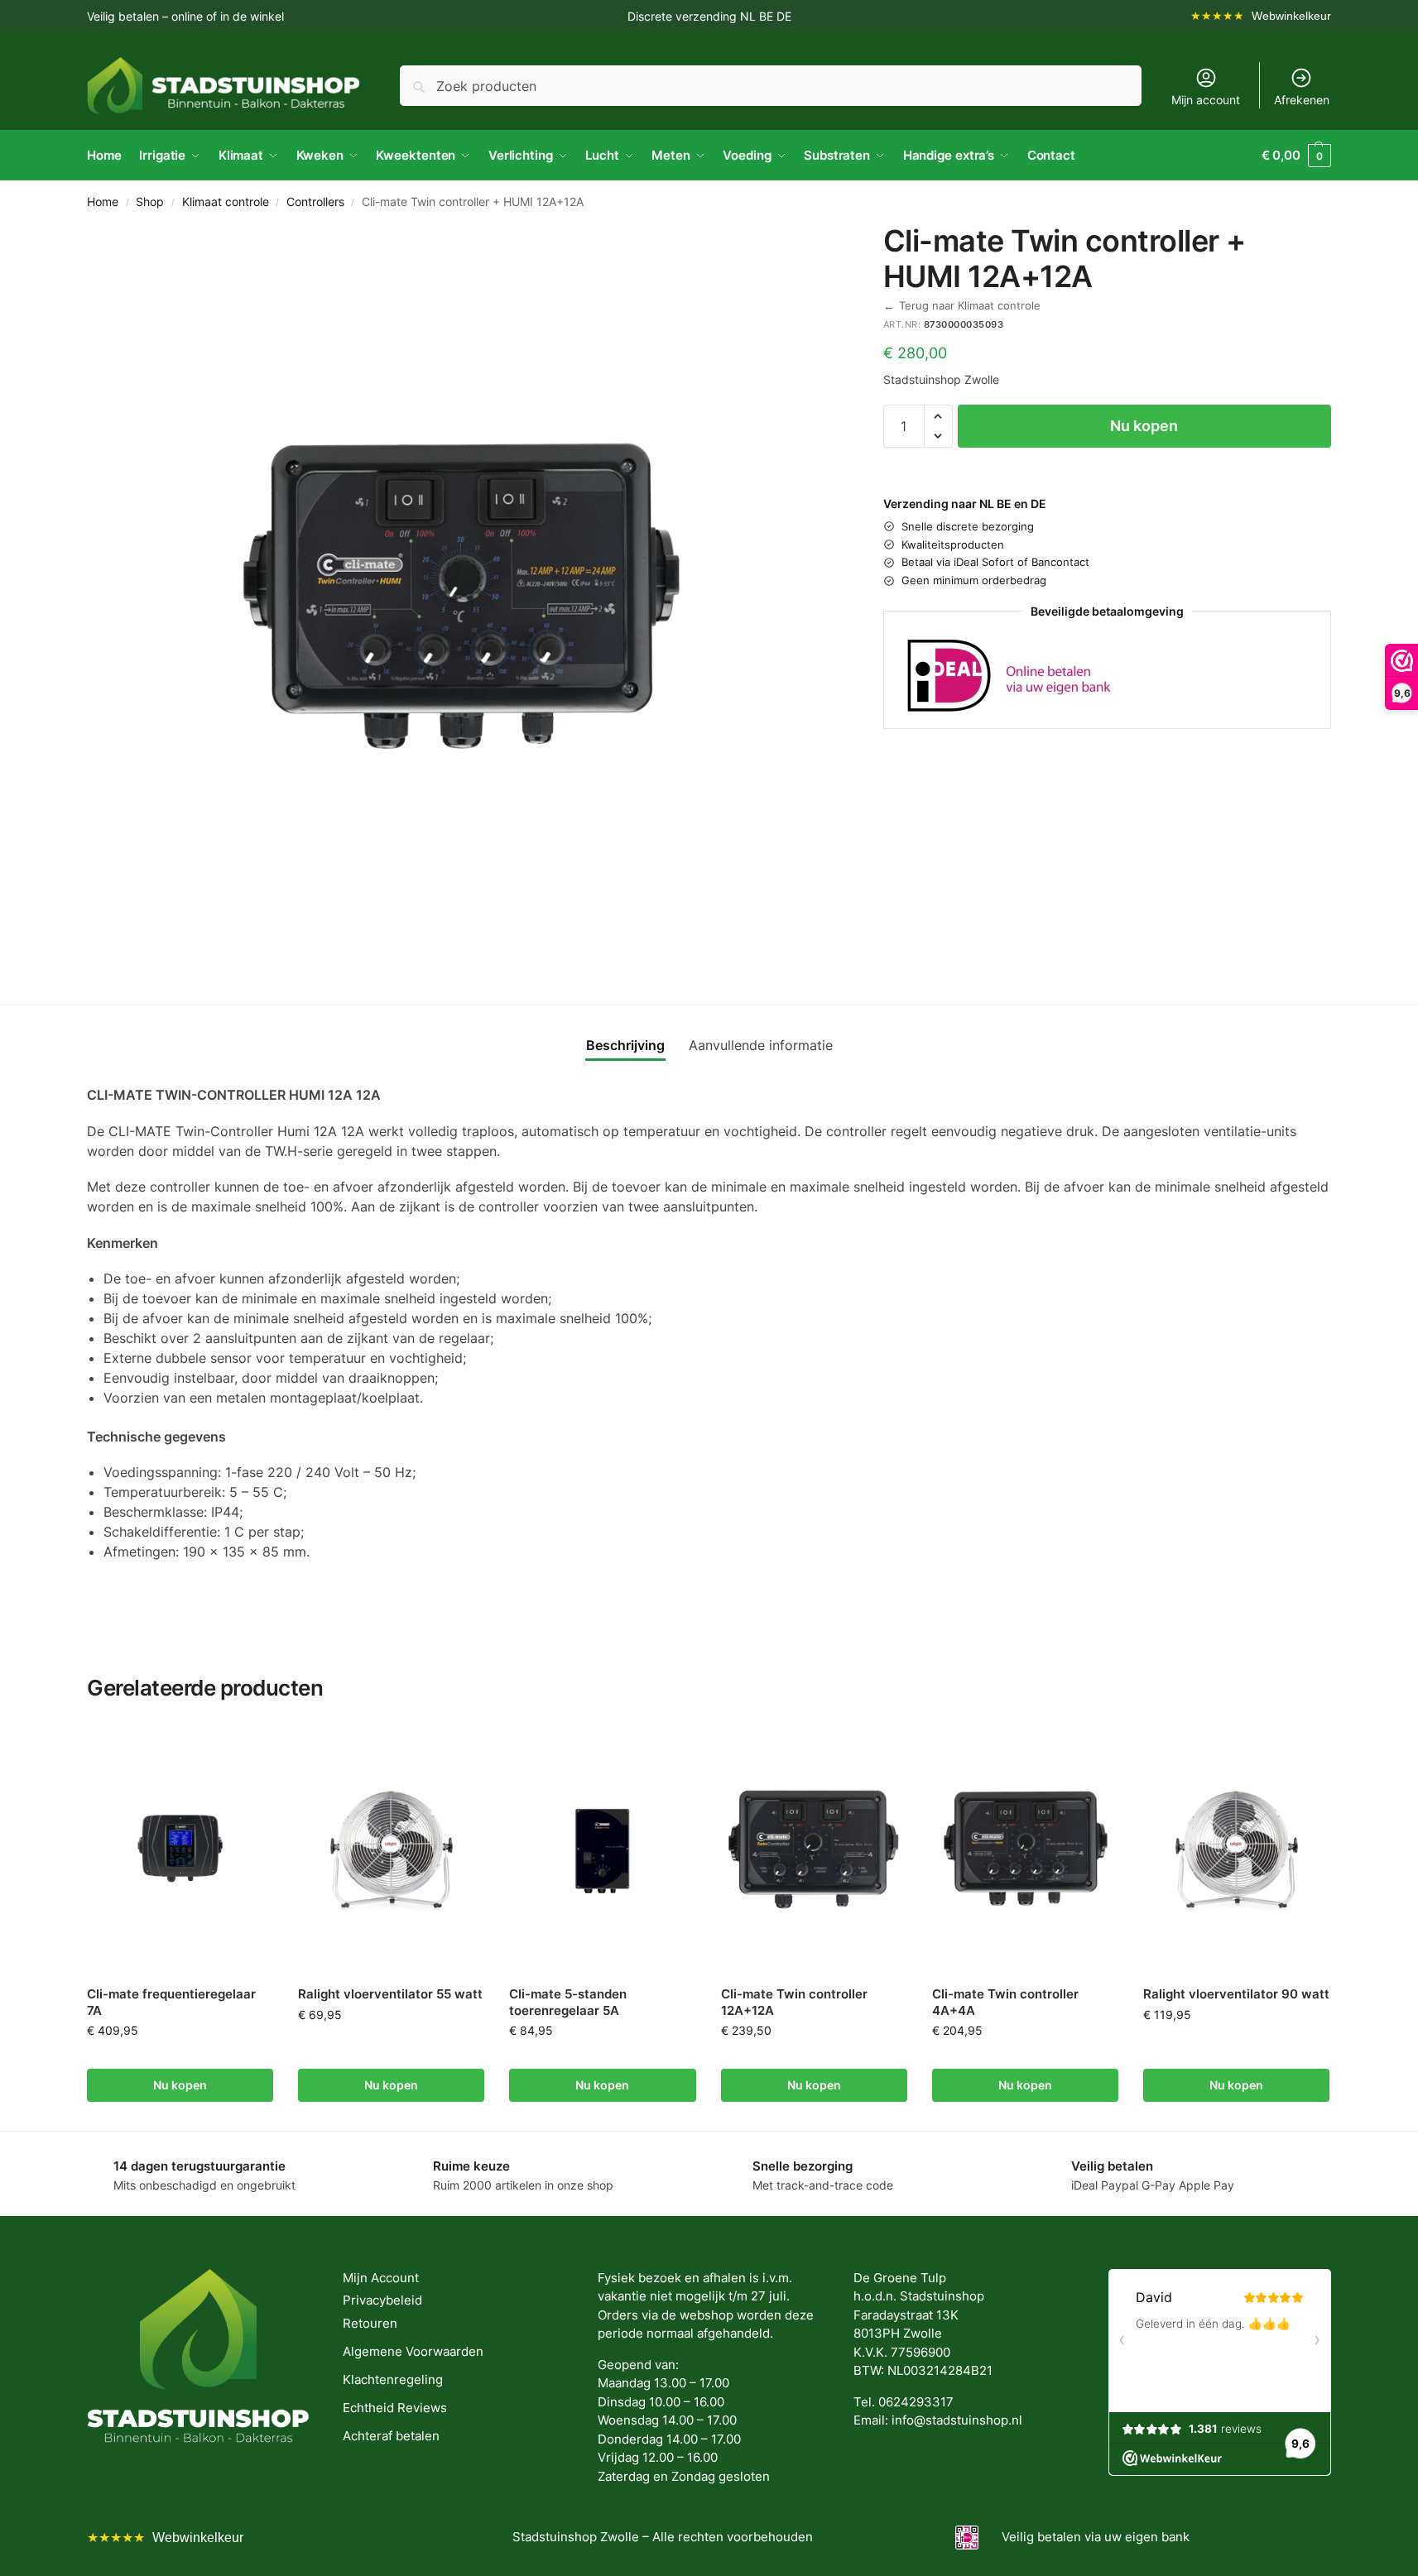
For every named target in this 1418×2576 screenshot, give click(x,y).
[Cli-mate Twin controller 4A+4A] (1025, 1849)
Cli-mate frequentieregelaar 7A (171, 2002)
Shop (150, 202)
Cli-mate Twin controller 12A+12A (794, 2002)
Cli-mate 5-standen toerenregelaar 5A (568, 2002)
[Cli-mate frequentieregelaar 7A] (180, 1849)
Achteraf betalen (391, 2436)
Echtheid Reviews (395, 2408)
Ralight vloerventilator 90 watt (1236, 1994)
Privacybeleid (382, 2300)
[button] (1296, 156)
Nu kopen (1144, 426)
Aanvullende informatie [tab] (761, 1045)
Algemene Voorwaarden (413, 2351)
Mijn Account (381, 2278)
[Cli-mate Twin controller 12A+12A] (814, 1849)
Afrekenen (1302, 100)
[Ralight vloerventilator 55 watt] (391, 1849)
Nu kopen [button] (180, 2085)
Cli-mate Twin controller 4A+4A (1005, 2002)
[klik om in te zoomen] (460, 597)
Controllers (315, 202)
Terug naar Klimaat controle (962, 306)
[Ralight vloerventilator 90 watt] (1236, 1849)
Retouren (370, 2323)
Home (103, 202)
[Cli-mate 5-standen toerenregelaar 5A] (602, 1849)
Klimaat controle (226, 202)
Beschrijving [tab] (625, 1045)
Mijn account (1206, 100)
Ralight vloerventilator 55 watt (390, 1994)
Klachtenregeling (393, 2379)
